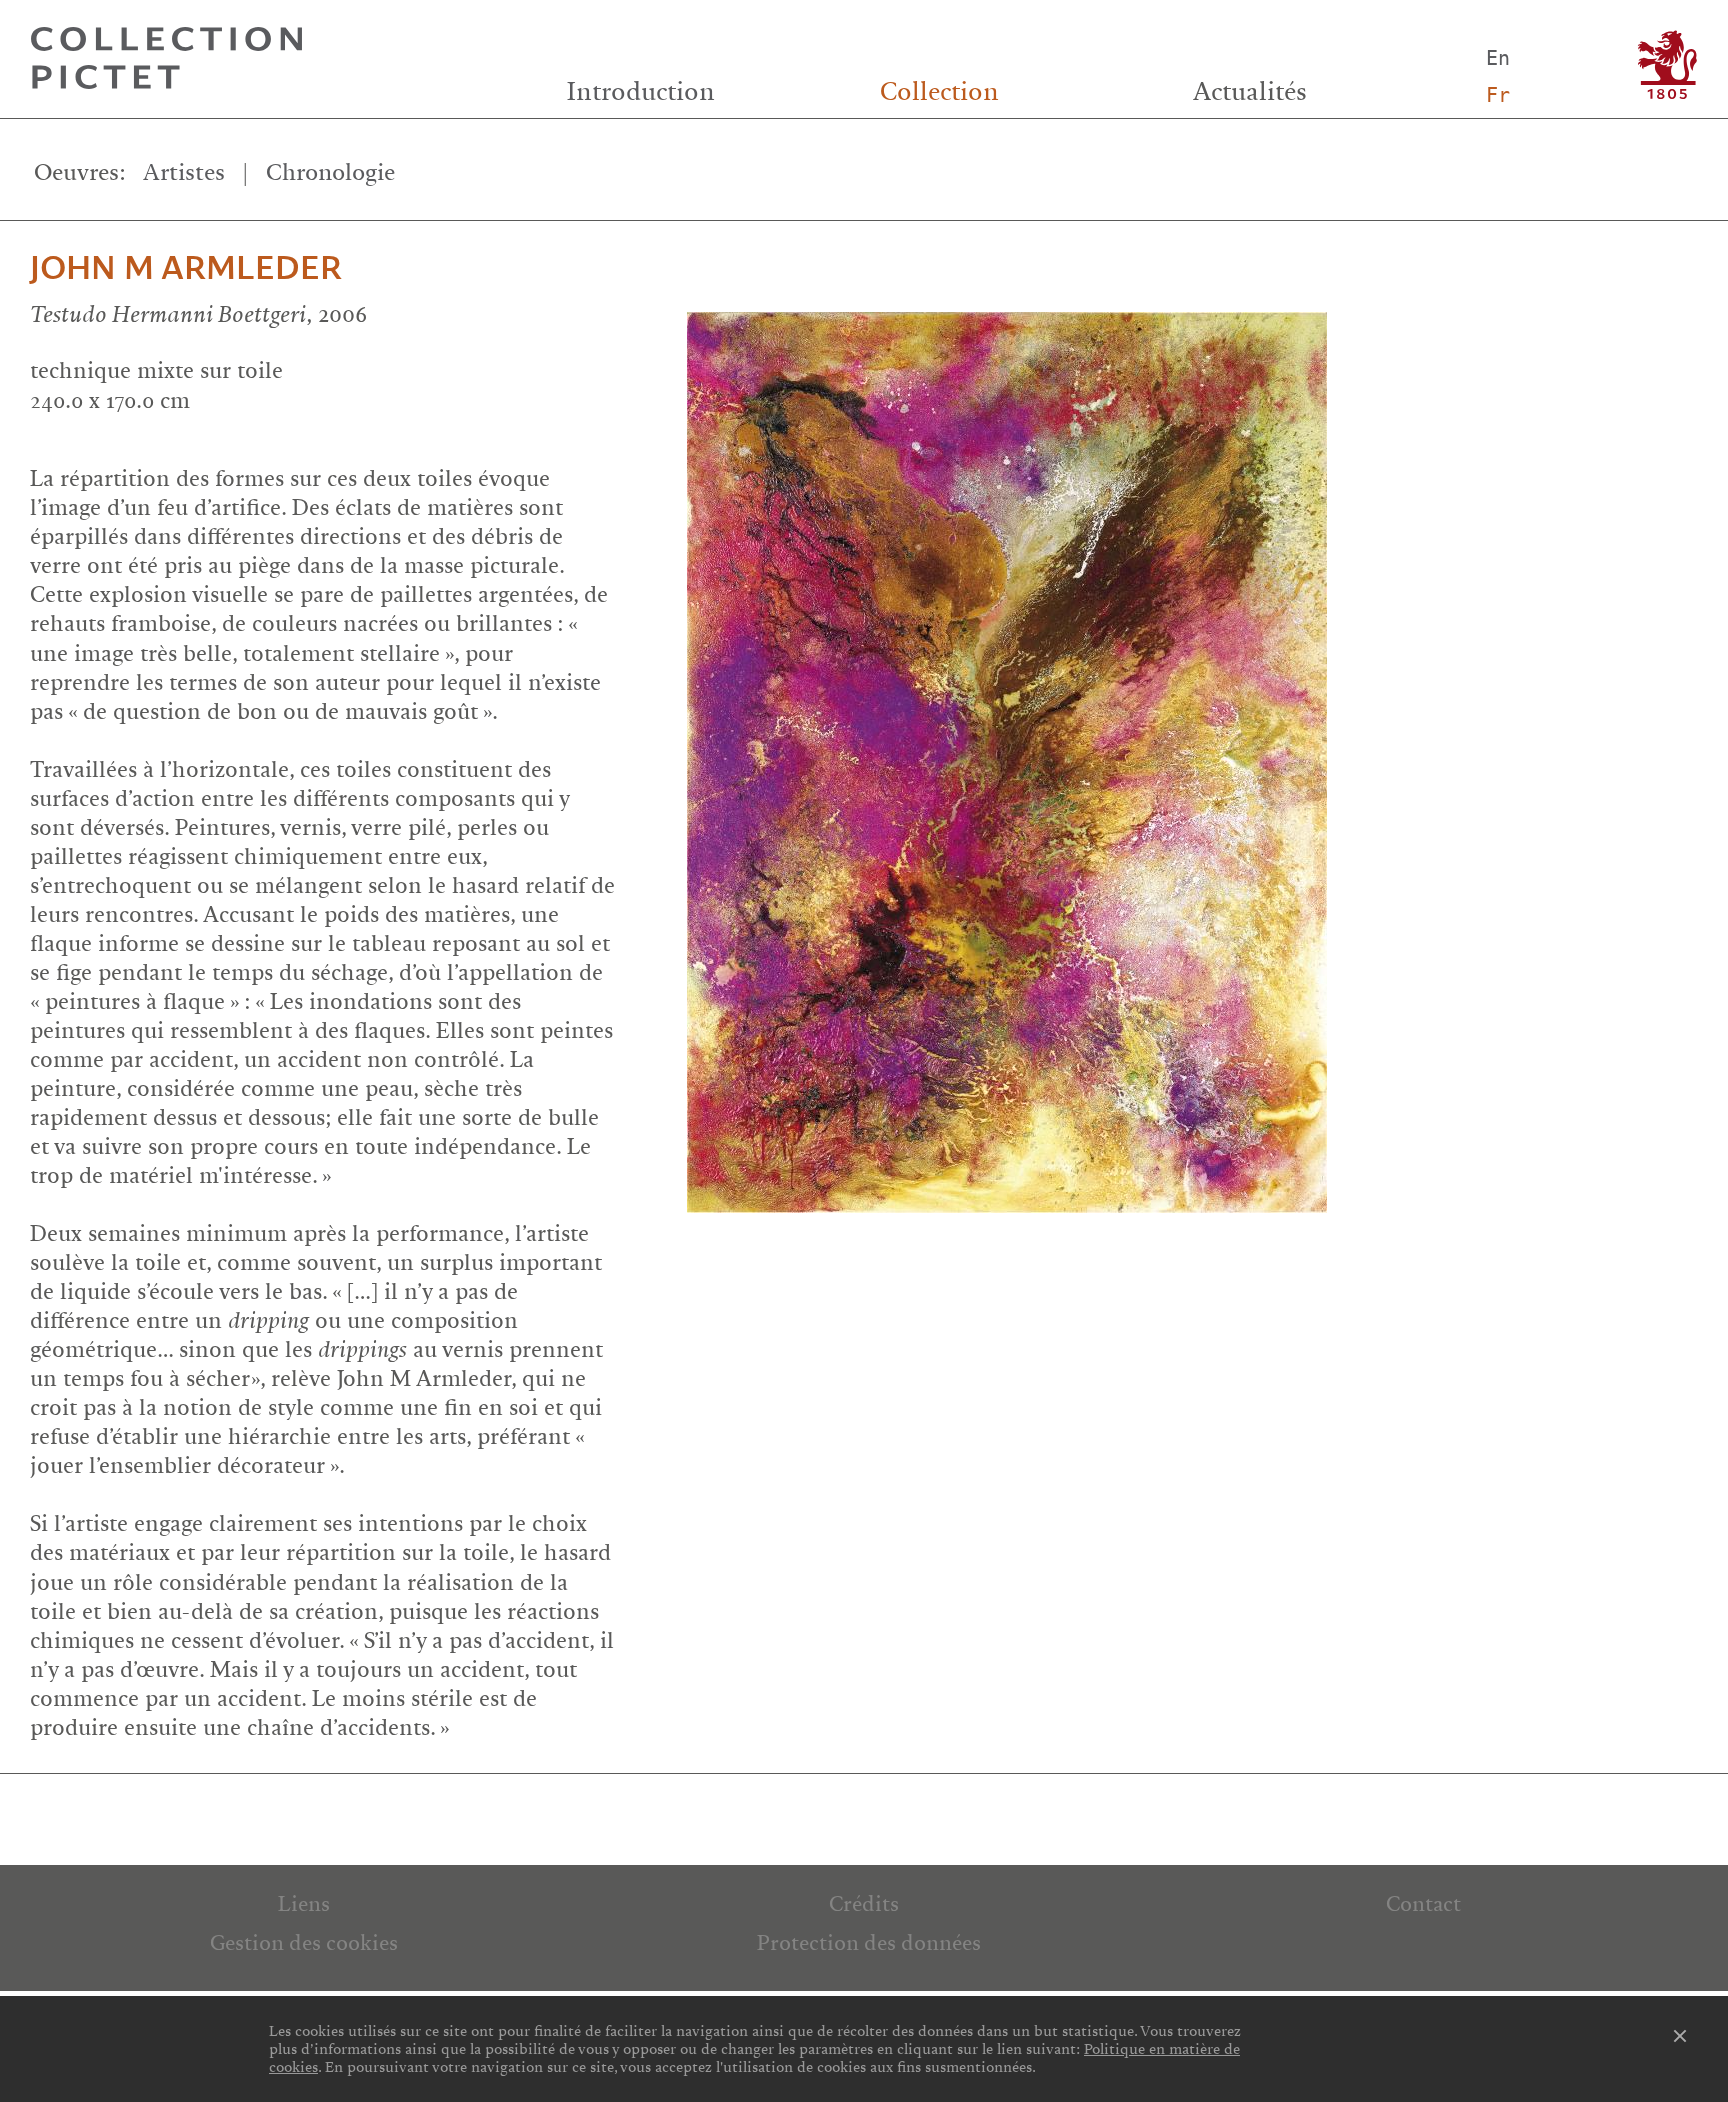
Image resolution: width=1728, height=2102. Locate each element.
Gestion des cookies (304, 1943)
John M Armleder (186, 268)
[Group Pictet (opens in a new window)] (1667, 64)
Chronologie (330, 172)
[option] (1195, 746)
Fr (1498, 95)
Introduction (641, 91)
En (1498, 58)
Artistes (184, 172)
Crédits (864, 1904)
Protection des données (869, 1943)
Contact (1423, 1904)
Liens (304, 1904)
